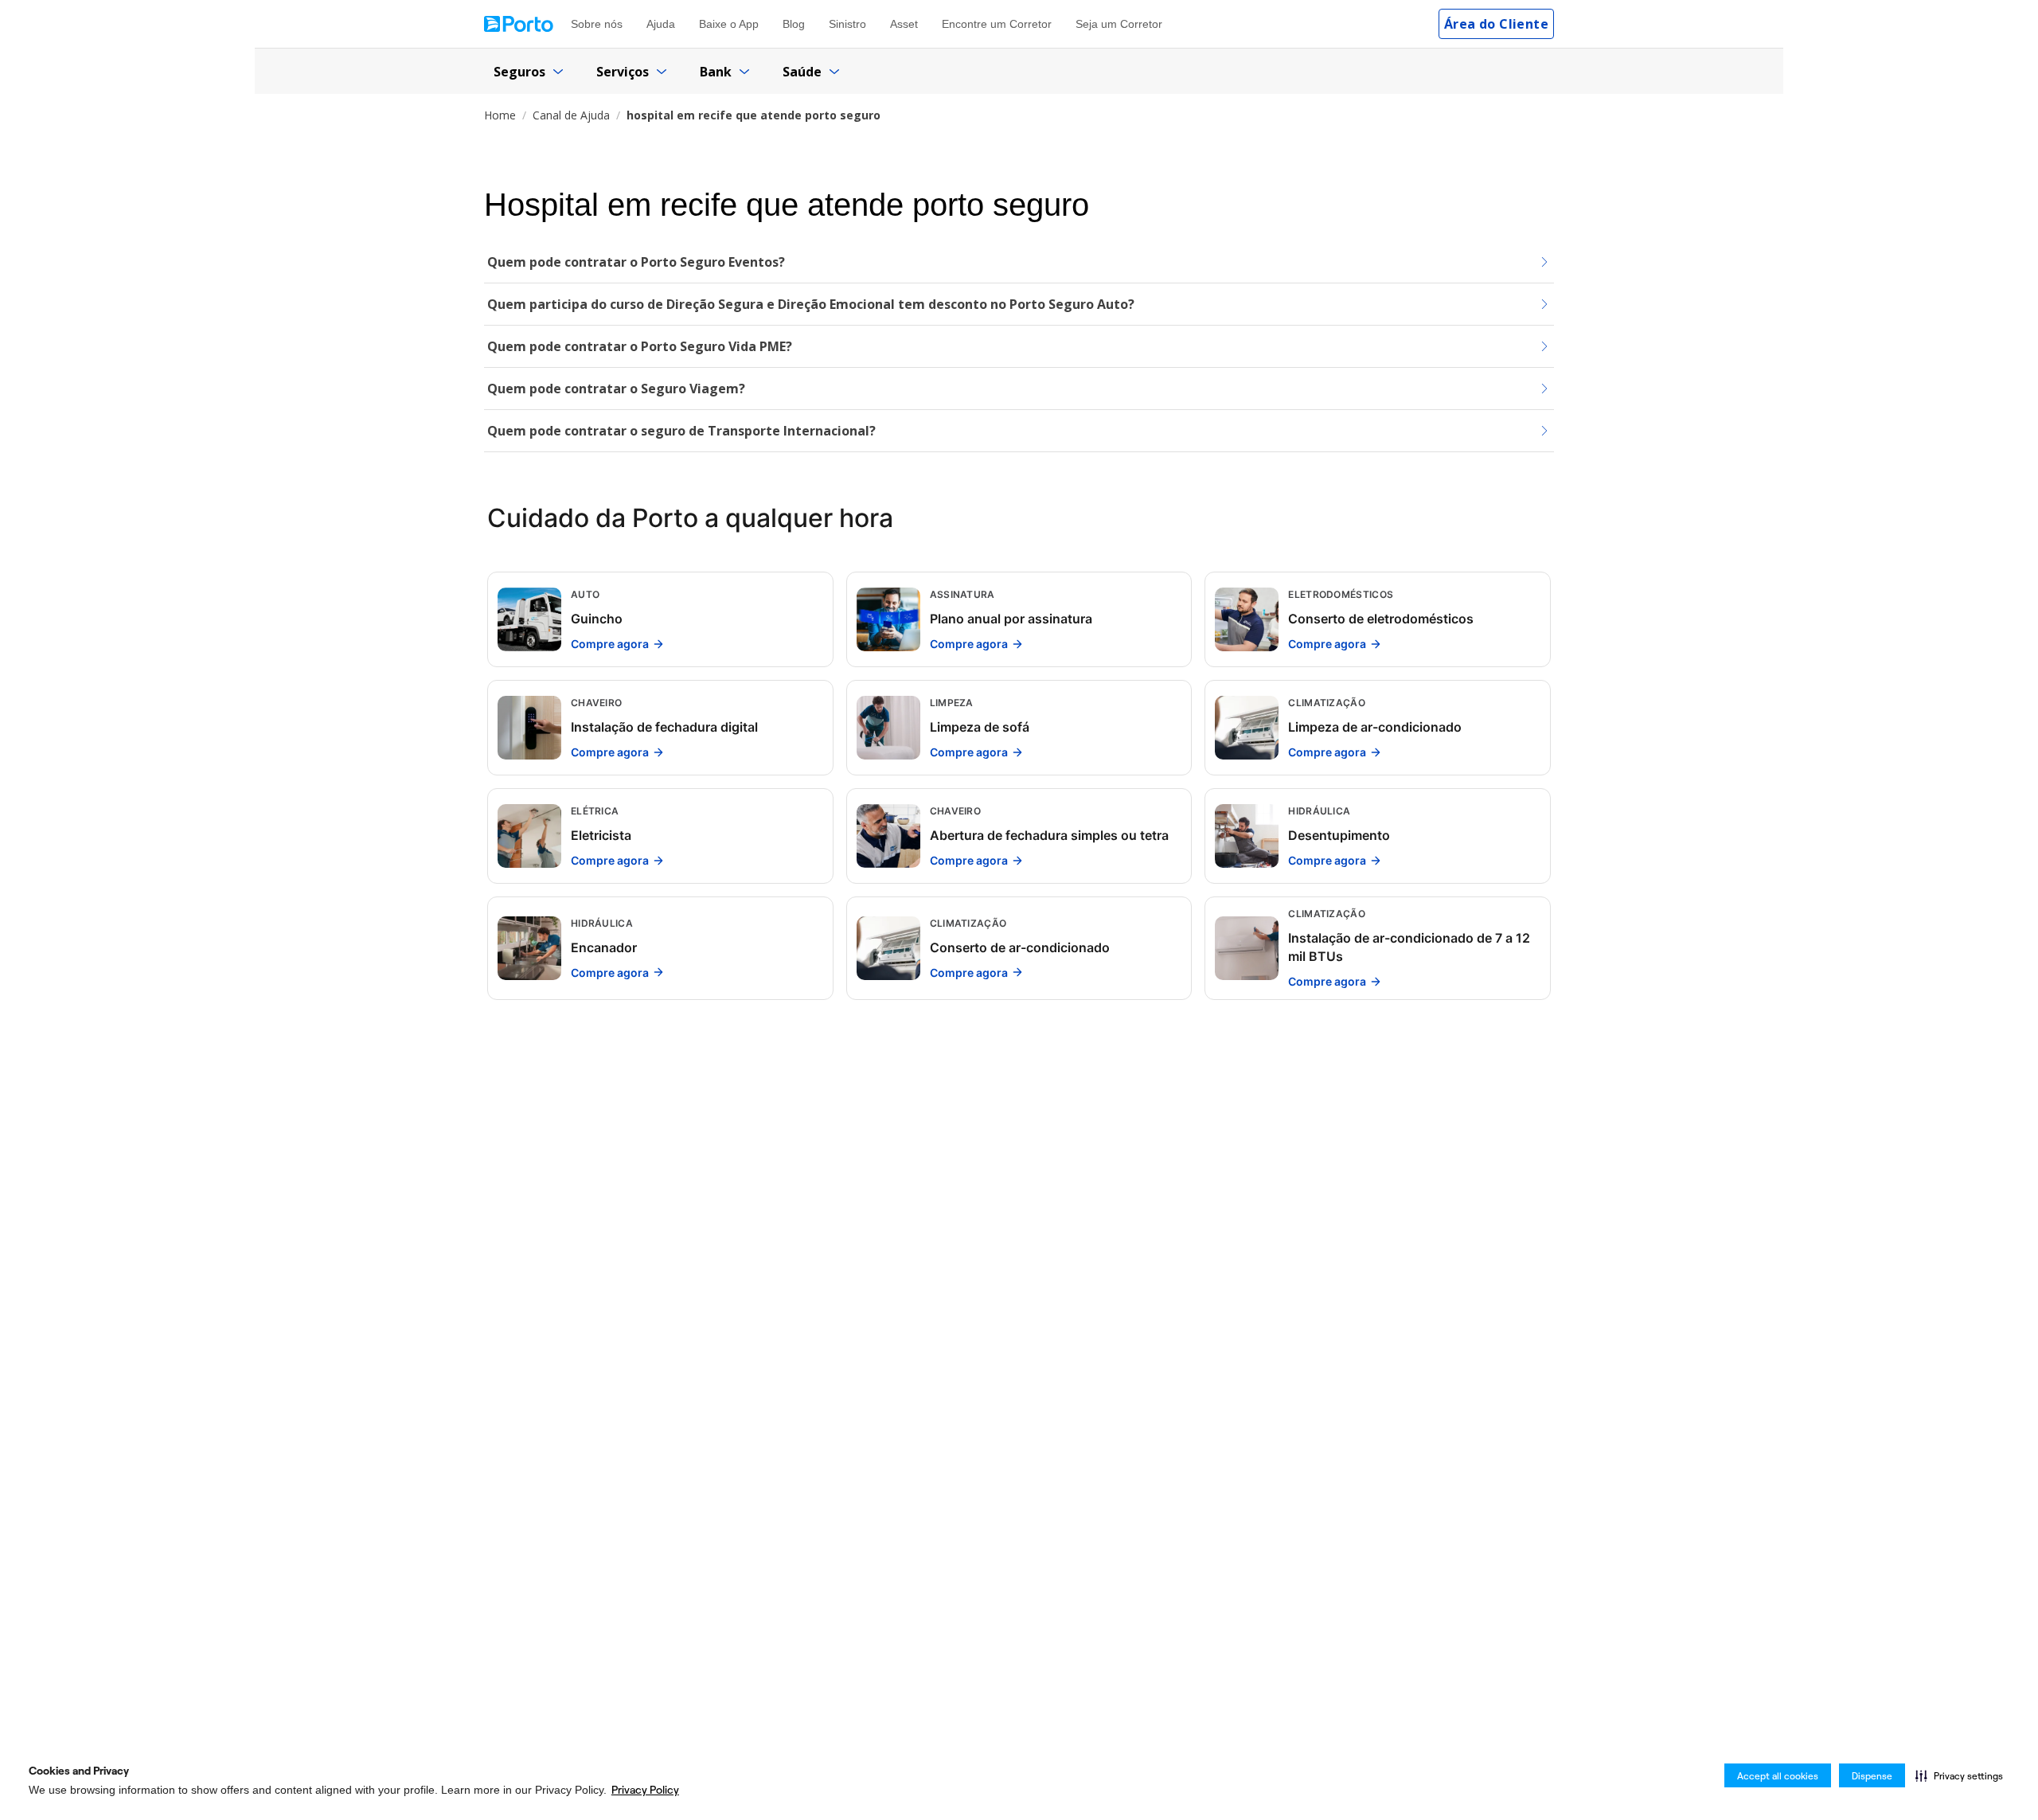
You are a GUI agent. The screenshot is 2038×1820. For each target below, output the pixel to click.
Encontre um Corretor (997, 24)
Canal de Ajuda (571, 115)
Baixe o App (729, 24)
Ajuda (661, 24)
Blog (794, 24)
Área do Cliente (1496, 24)
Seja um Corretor (1119, 24)
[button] (1959, 1775)
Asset (904, 24)
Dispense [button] (1872, 1776)
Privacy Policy (645, 1790)
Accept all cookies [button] (1778, 1776)
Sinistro (847, 24)
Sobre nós (597, 24)
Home (500, 115)
